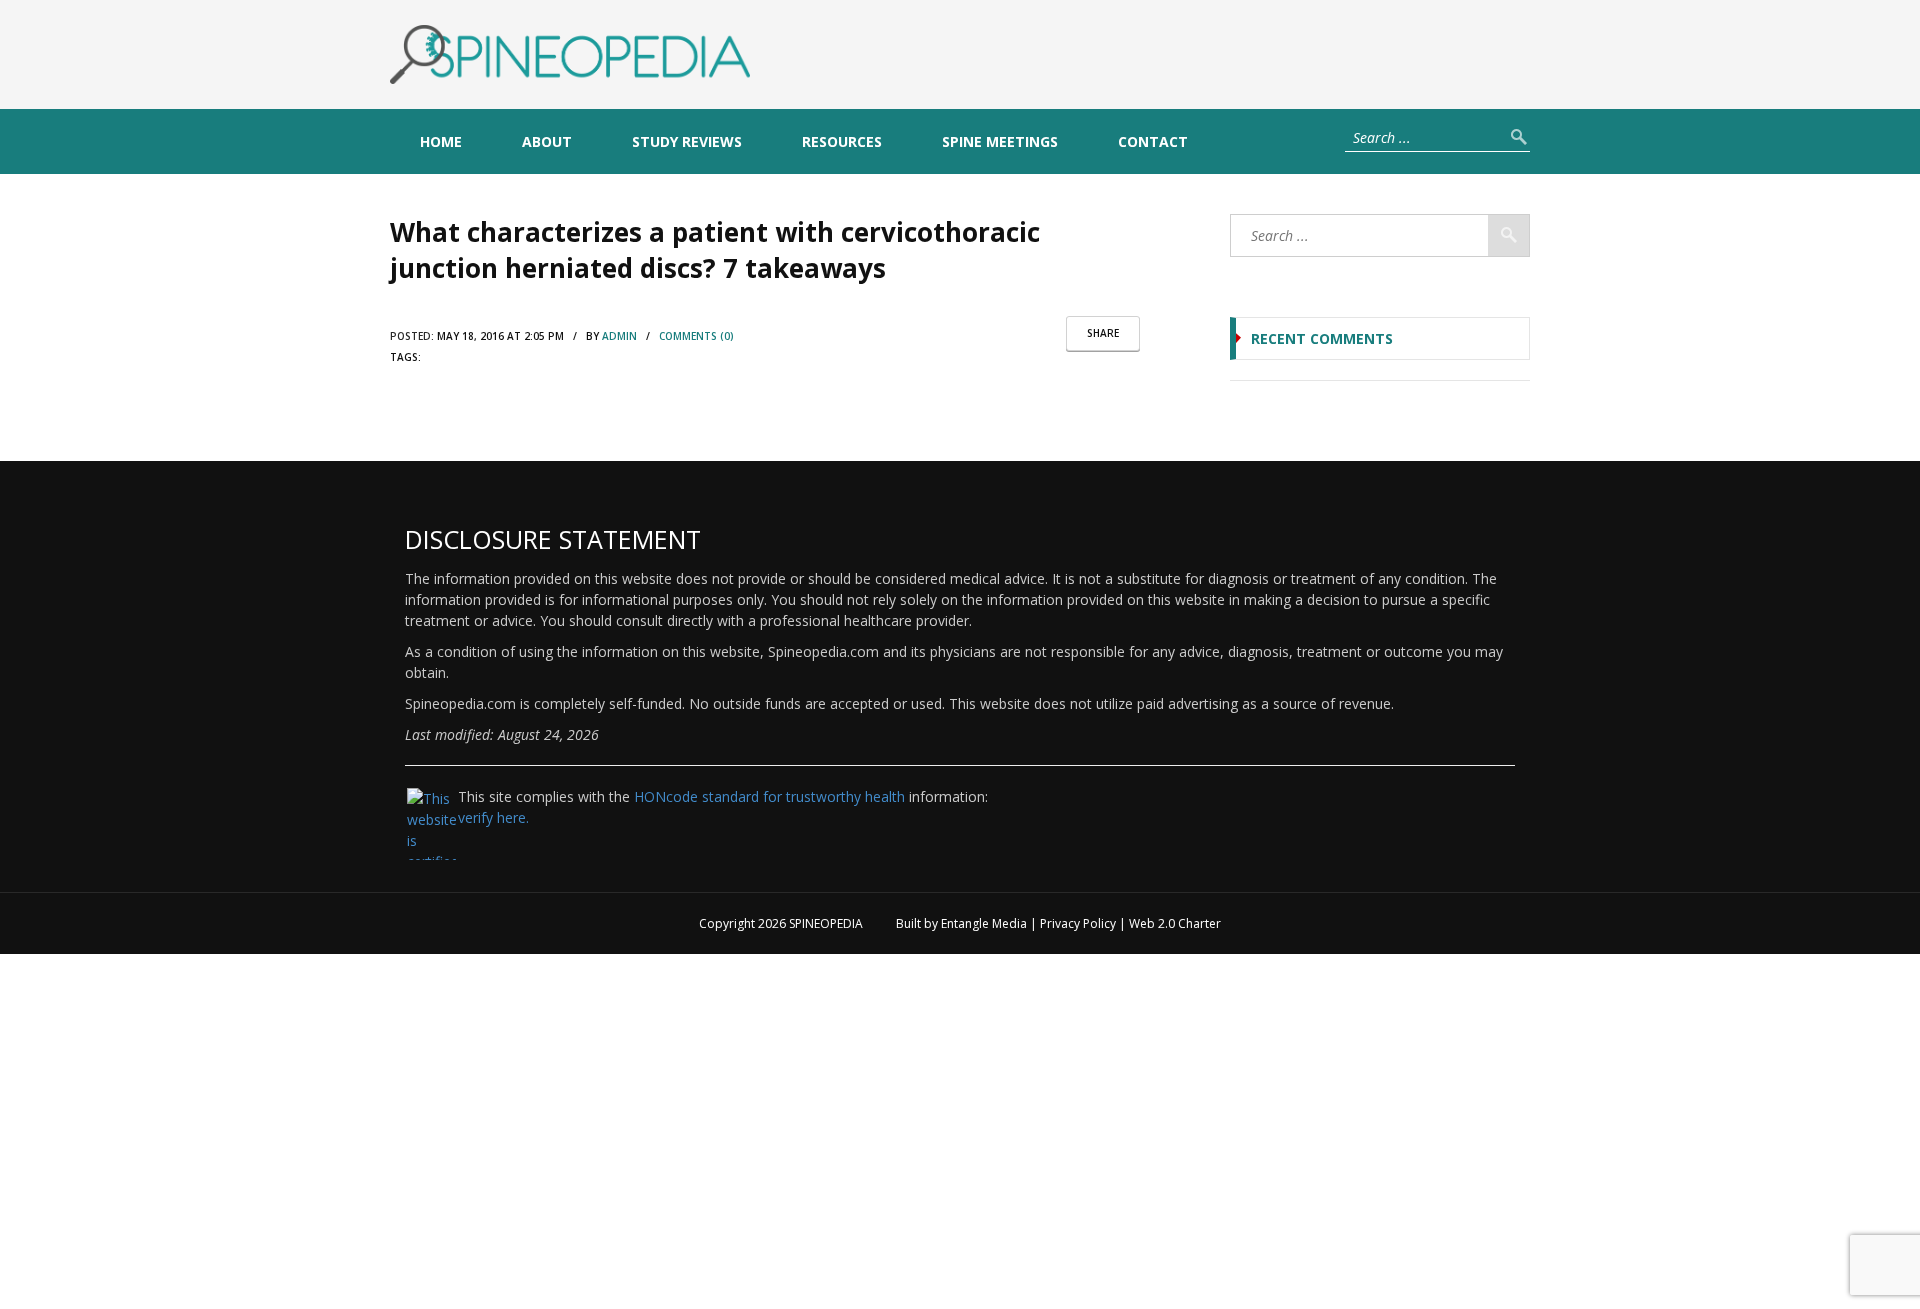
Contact (1153, 141)
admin (619, 336)
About (547, 141)
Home (441, 141)
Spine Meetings (1000, 141)
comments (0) (696, 336)
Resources (842, 141)
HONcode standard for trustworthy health (769, 796)
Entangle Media (984, 923)
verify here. (493, 817)
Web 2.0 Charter (1175, 923)
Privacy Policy (1078, 923)
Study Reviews (687, 141)
